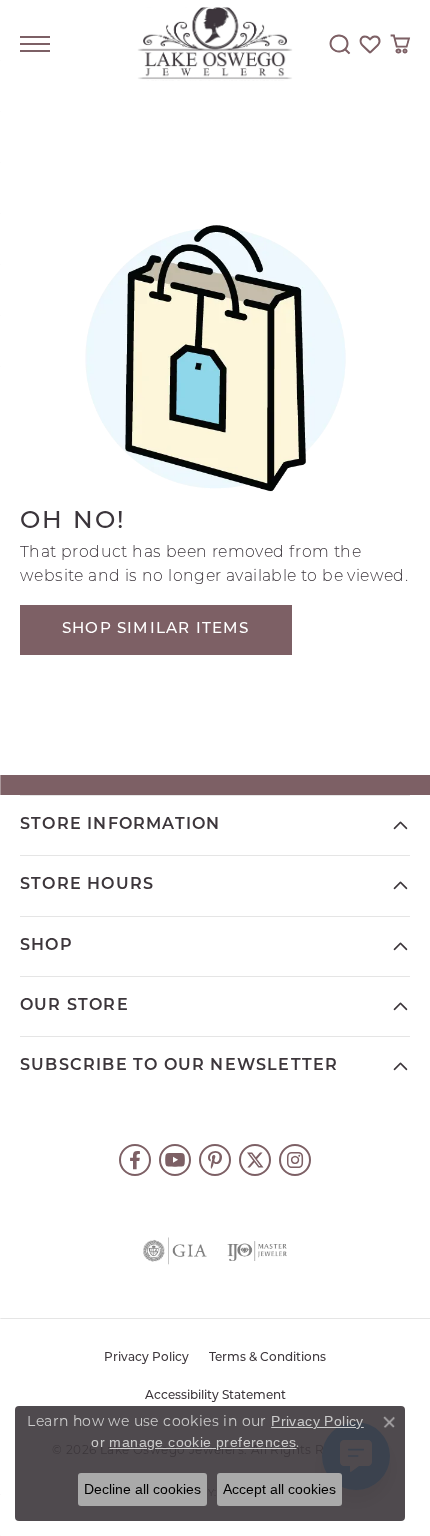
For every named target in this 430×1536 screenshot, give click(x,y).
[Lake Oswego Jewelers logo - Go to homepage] (215, 44)
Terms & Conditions (267, 1358)
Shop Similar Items (156, 629)
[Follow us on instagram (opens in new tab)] (295, 1160)
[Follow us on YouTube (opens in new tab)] (175, 1160)
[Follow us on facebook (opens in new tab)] (135, 1160)
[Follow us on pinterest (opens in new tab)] (215, 1160)
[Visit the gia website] (175, 1251)
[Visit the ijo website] (257, 1251)
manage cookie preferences (202, 1442)
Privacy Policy (146, 1358)
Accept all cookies (279, 1489)
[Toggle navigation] (35, 44)
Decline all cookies (142, 1489)
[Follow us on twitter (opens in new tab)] (255, 1160)
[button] (340, 44)
